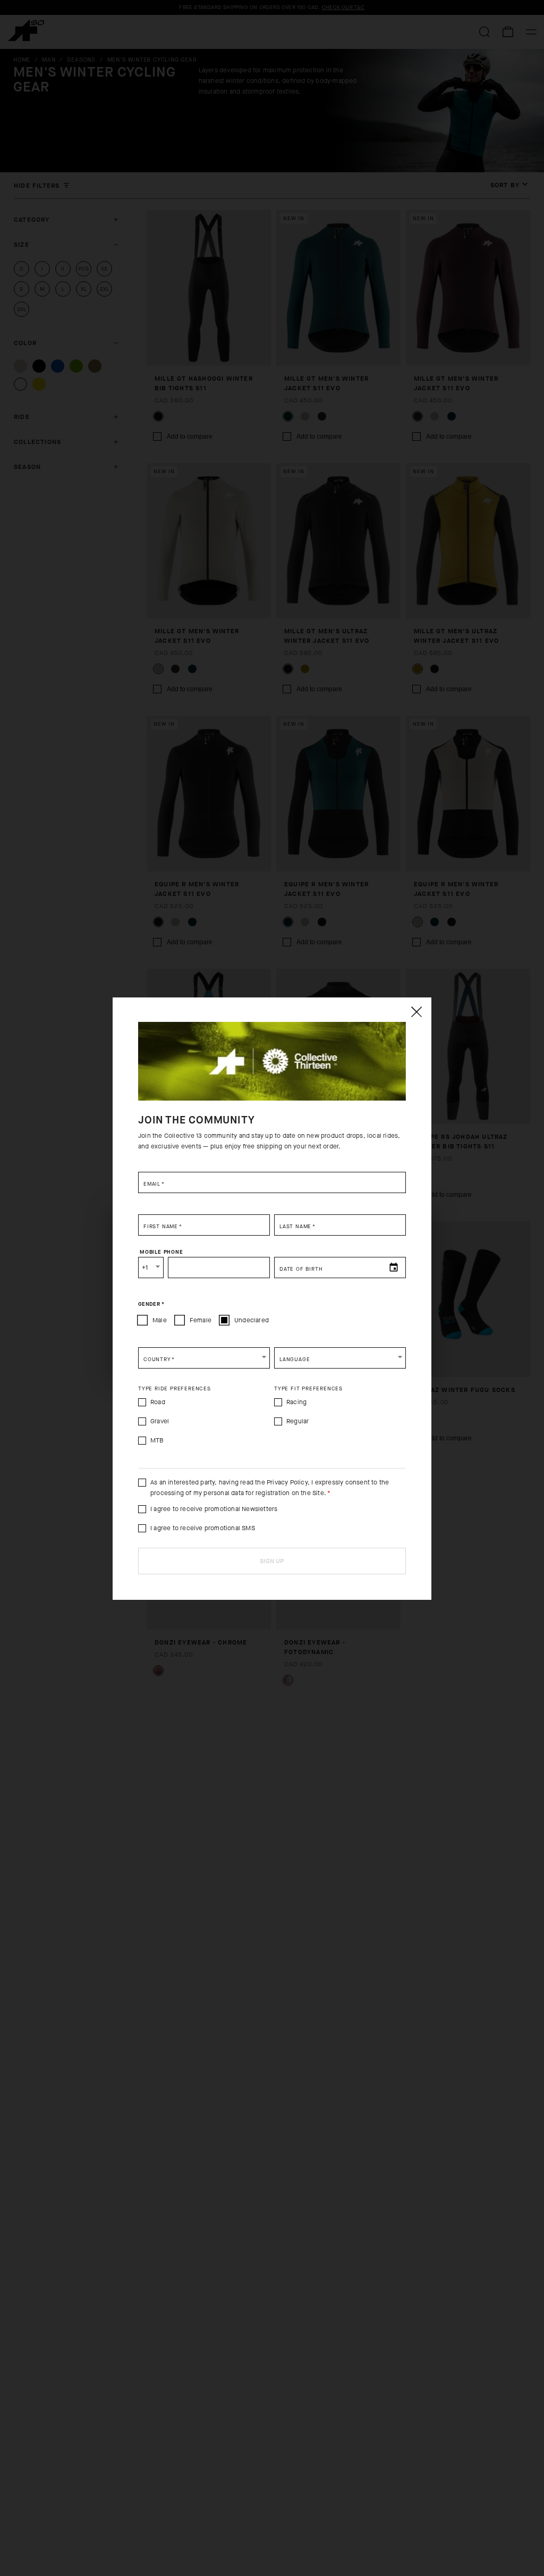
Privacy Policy (287, 1482)
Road (158, 1402)
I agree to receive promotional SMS (203, 1528)
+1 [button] (145, 1268)
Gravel (160, 1421)
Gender (151, 1304)
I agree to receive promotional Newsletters (214, 1509)
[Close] (416, 1012)
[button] (204, 1358)
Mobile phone (161, 1252)
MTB (157, 1440)
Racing (296, 1402)
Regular (297, 1421)
